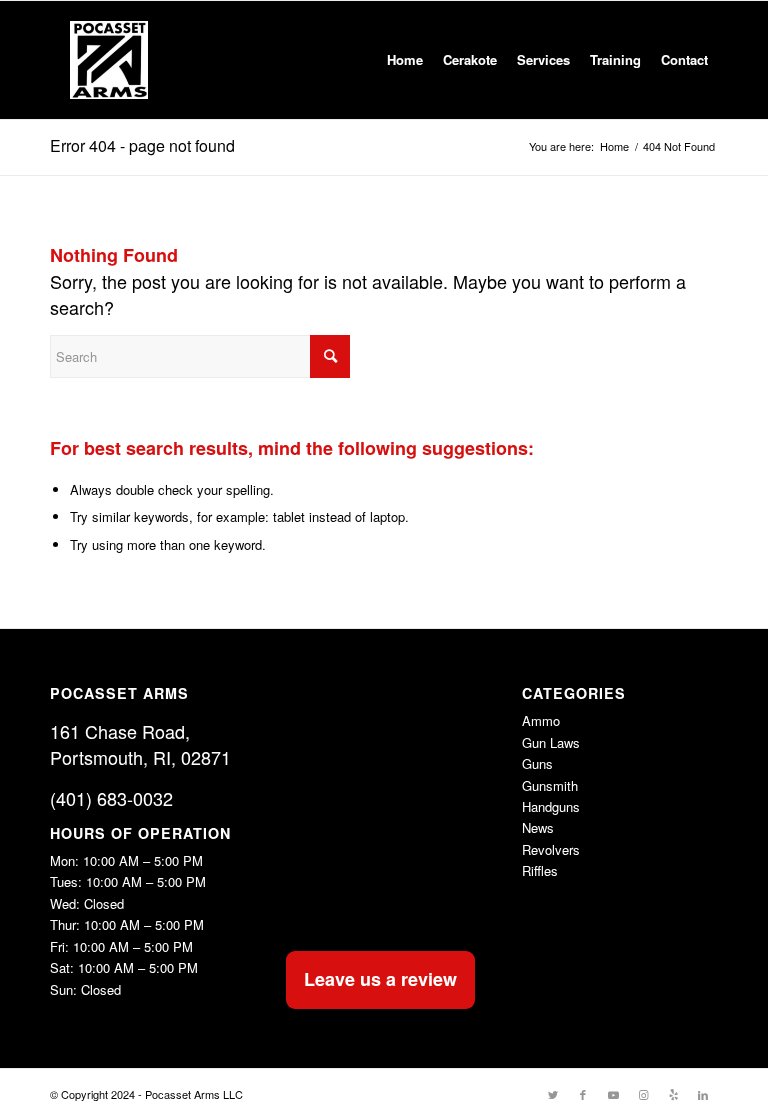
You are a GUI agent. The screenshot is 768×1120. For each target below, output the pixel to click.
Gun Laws (551, 742)
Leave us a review (380, 979)
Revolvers (551, 849)
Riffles (540, 870)
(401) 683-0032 (111, 798)
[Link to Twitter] (553, 1094)
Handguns (551, 806)
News (538, 827)
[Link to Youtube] (613, 1094)
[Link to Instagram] (643, 1094)
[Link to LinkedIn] (703, 1094)
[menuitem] (405, 60)
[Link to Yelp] (673, 1094)
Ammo (541, 720)
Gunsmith (550, 785)
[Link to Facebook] (583, 1094)
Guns (537, 763)
